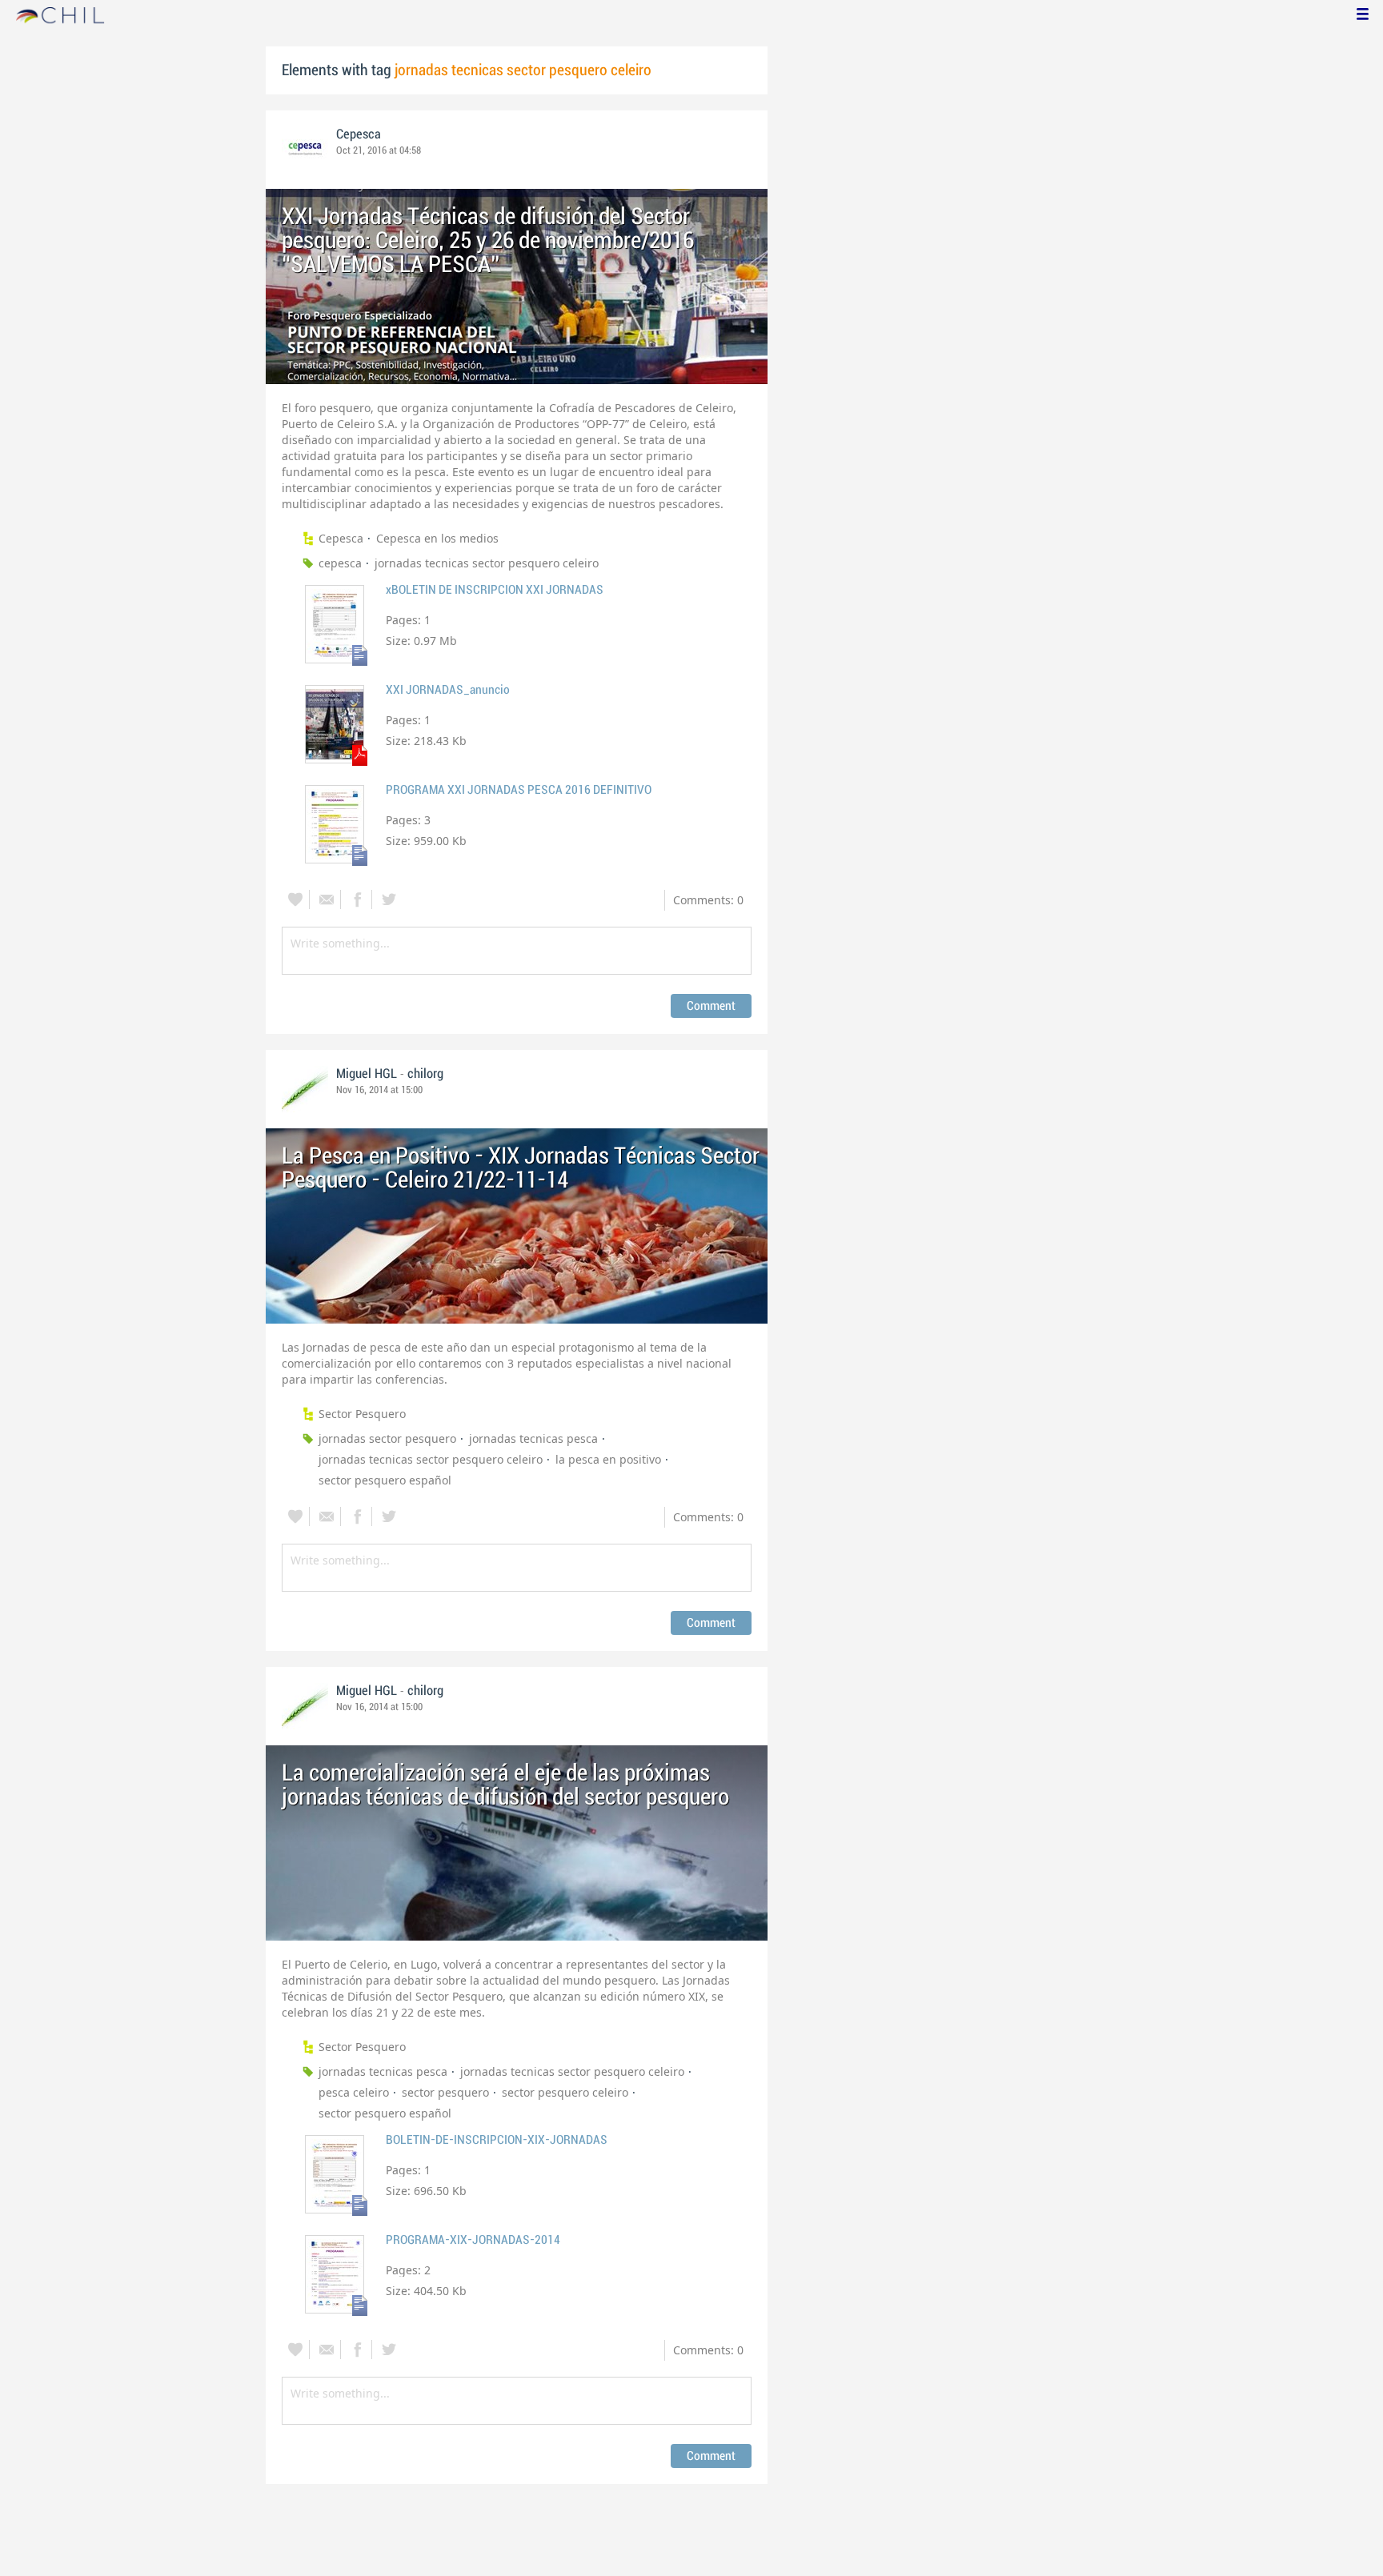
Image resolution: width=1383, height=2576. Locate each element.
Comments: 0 (708, 900)
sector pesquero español (385, 1480)
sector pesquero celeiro (565, 2092)
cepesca (340, 563)
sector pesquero (445, 2092)
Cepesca (359, 134)
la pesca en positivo (608, 1459)
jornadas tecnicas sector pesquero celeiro (487, 563)
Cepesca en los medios (437, 538)
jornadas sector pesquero (387, 1438)
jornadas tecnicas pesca (533, 1438)
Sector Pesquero (362, 1414)
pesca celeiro (354, 2092)
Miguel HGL (367, 1074)
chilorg (425, 1074)
